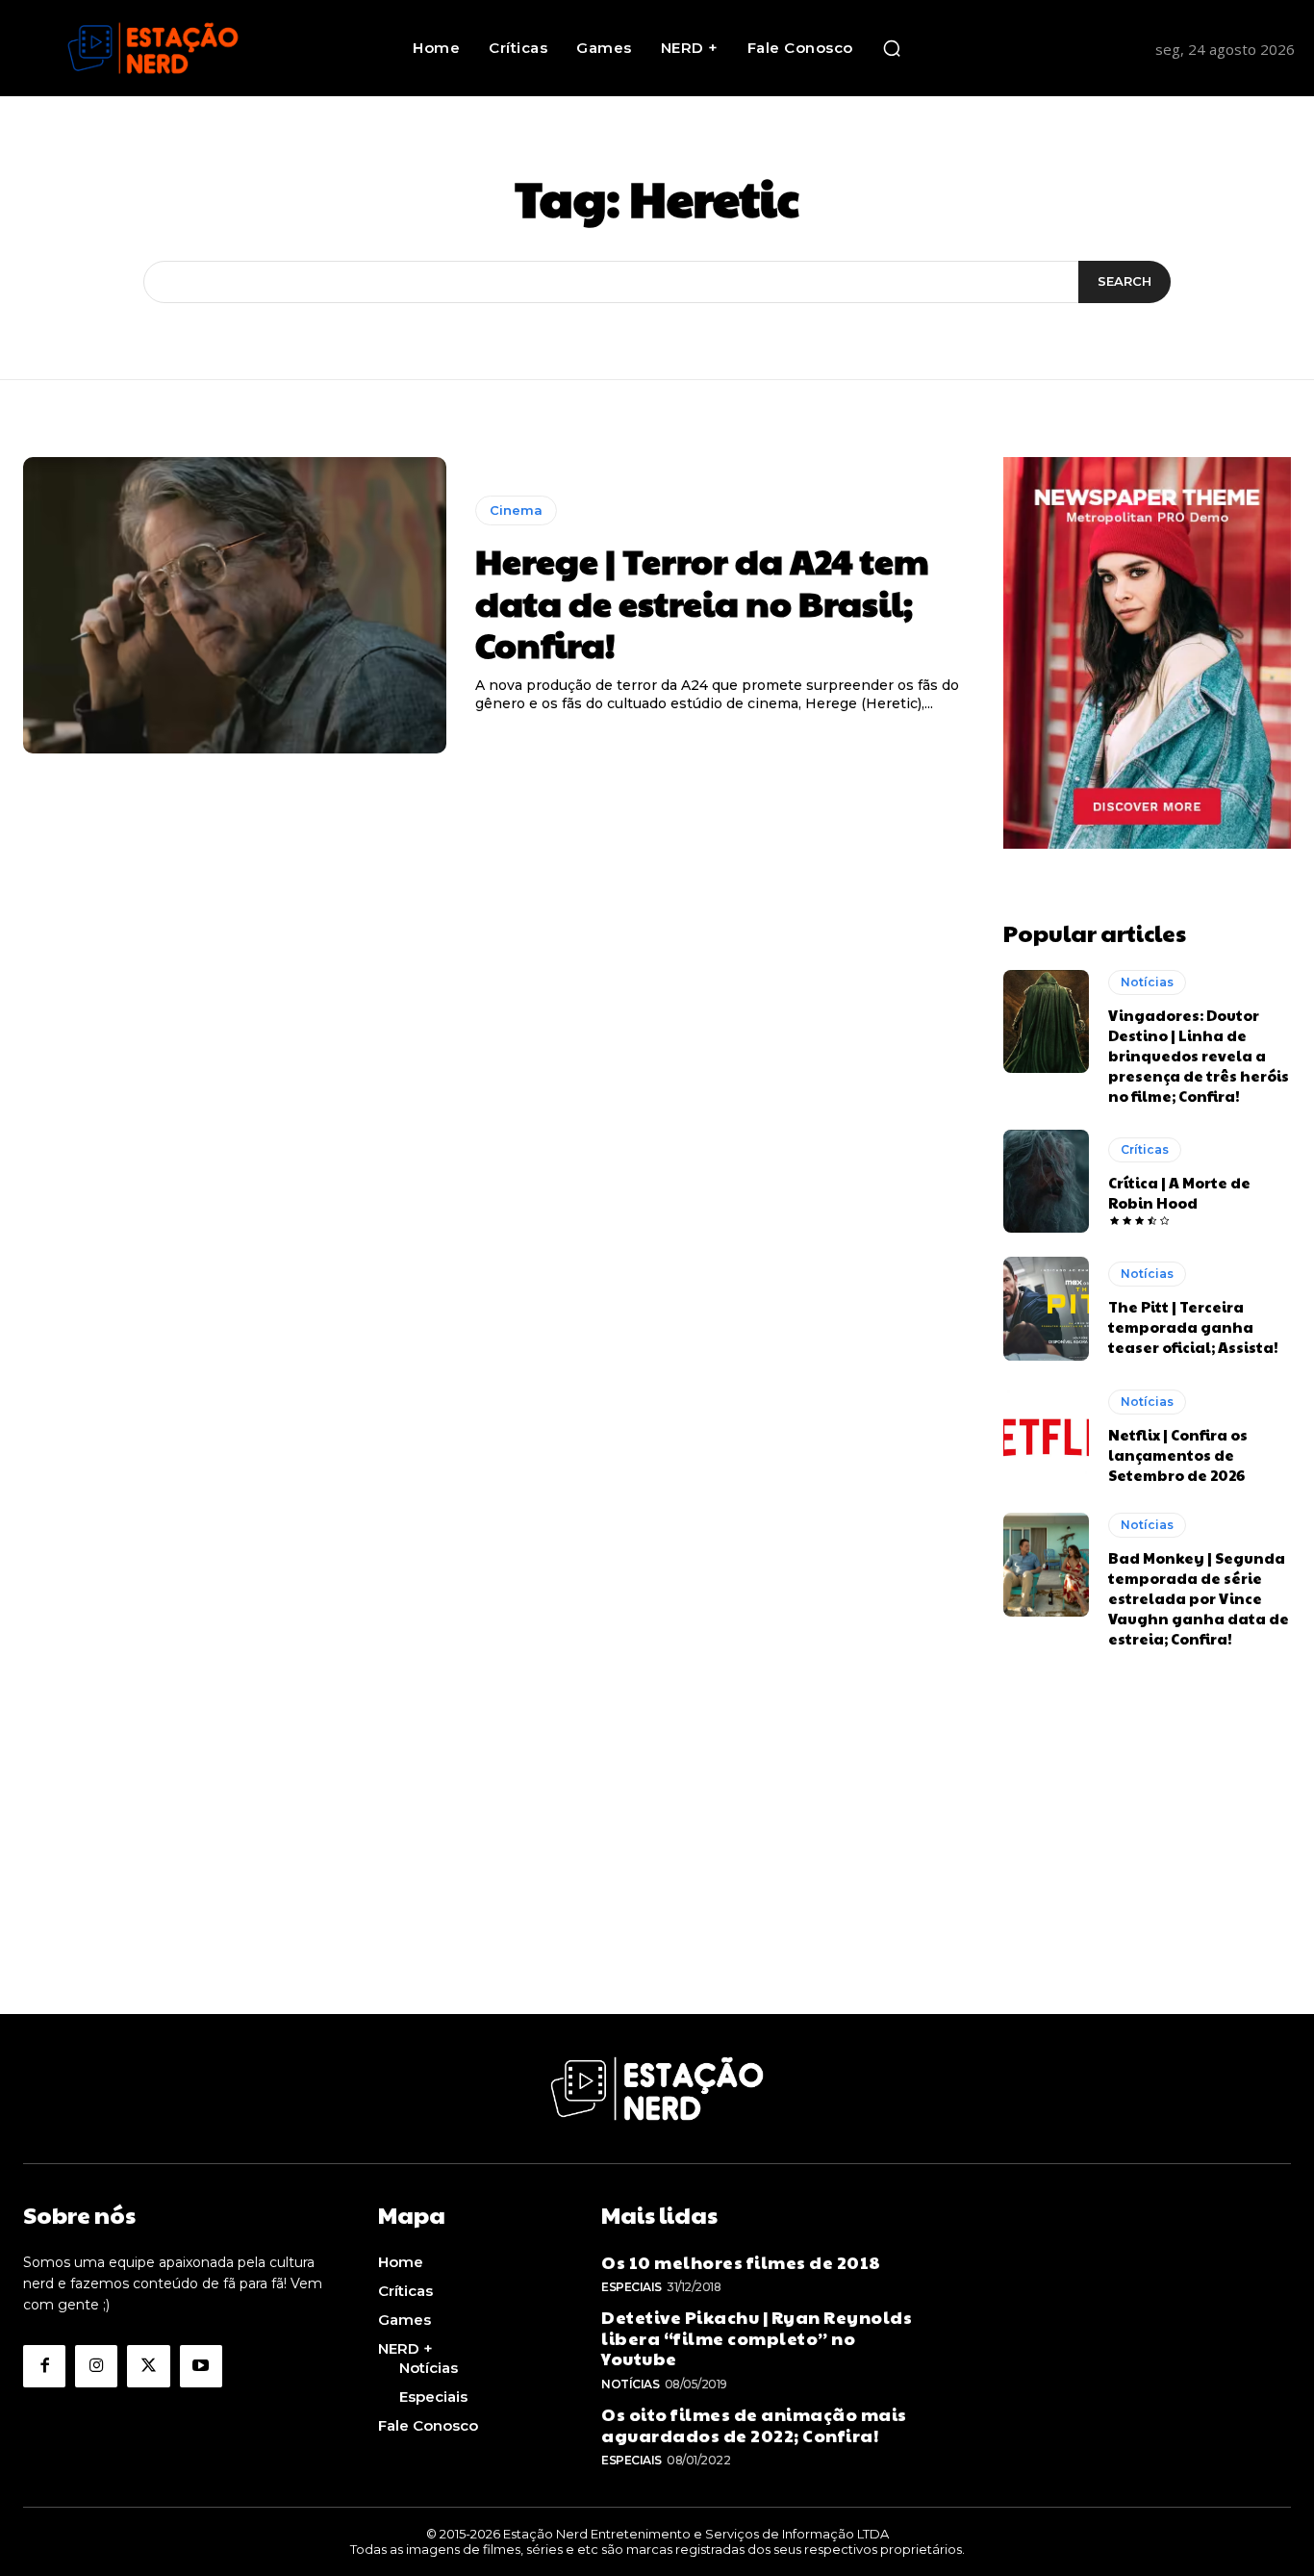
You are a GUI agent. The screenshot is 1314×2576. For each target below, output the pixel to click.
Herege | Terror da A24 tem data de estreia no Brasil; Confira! (702, 601)
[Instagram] (96, 2366)
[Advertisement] (657, 1879)
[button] (892, 48)
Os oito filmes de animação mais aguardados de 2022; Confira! (754, 2424)
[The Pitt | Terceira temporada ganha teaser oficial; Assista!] (1047, 1309)
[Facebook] (44, 2366)
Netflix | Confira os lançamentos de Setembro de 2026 (1178, 1454)
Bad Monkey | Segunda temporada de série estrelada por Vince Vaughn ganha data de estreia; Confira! (1199, 1598)
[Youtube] (201, 2366)
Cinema (516, 510)
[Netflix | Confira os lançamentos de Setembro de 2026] (1047, 1437)
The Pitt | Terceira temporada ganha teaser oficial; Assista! (1193, 1326)
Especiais (632, 2287)
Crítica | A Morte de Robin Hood (1179, 1192)
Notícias (1147, 982)
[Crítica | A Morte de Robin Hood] (1047, 1182)
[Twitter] (148, 2366)
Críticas (1145, 1149)
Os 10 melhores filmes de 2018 (741, 2262)
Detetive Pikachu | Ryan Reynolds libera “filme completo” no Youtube (757, 2337)
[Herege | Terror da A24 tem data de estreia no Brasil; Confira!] (235, 605)
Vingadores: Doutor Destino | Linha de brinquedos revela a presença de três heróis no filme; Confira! (1199, 1055)
